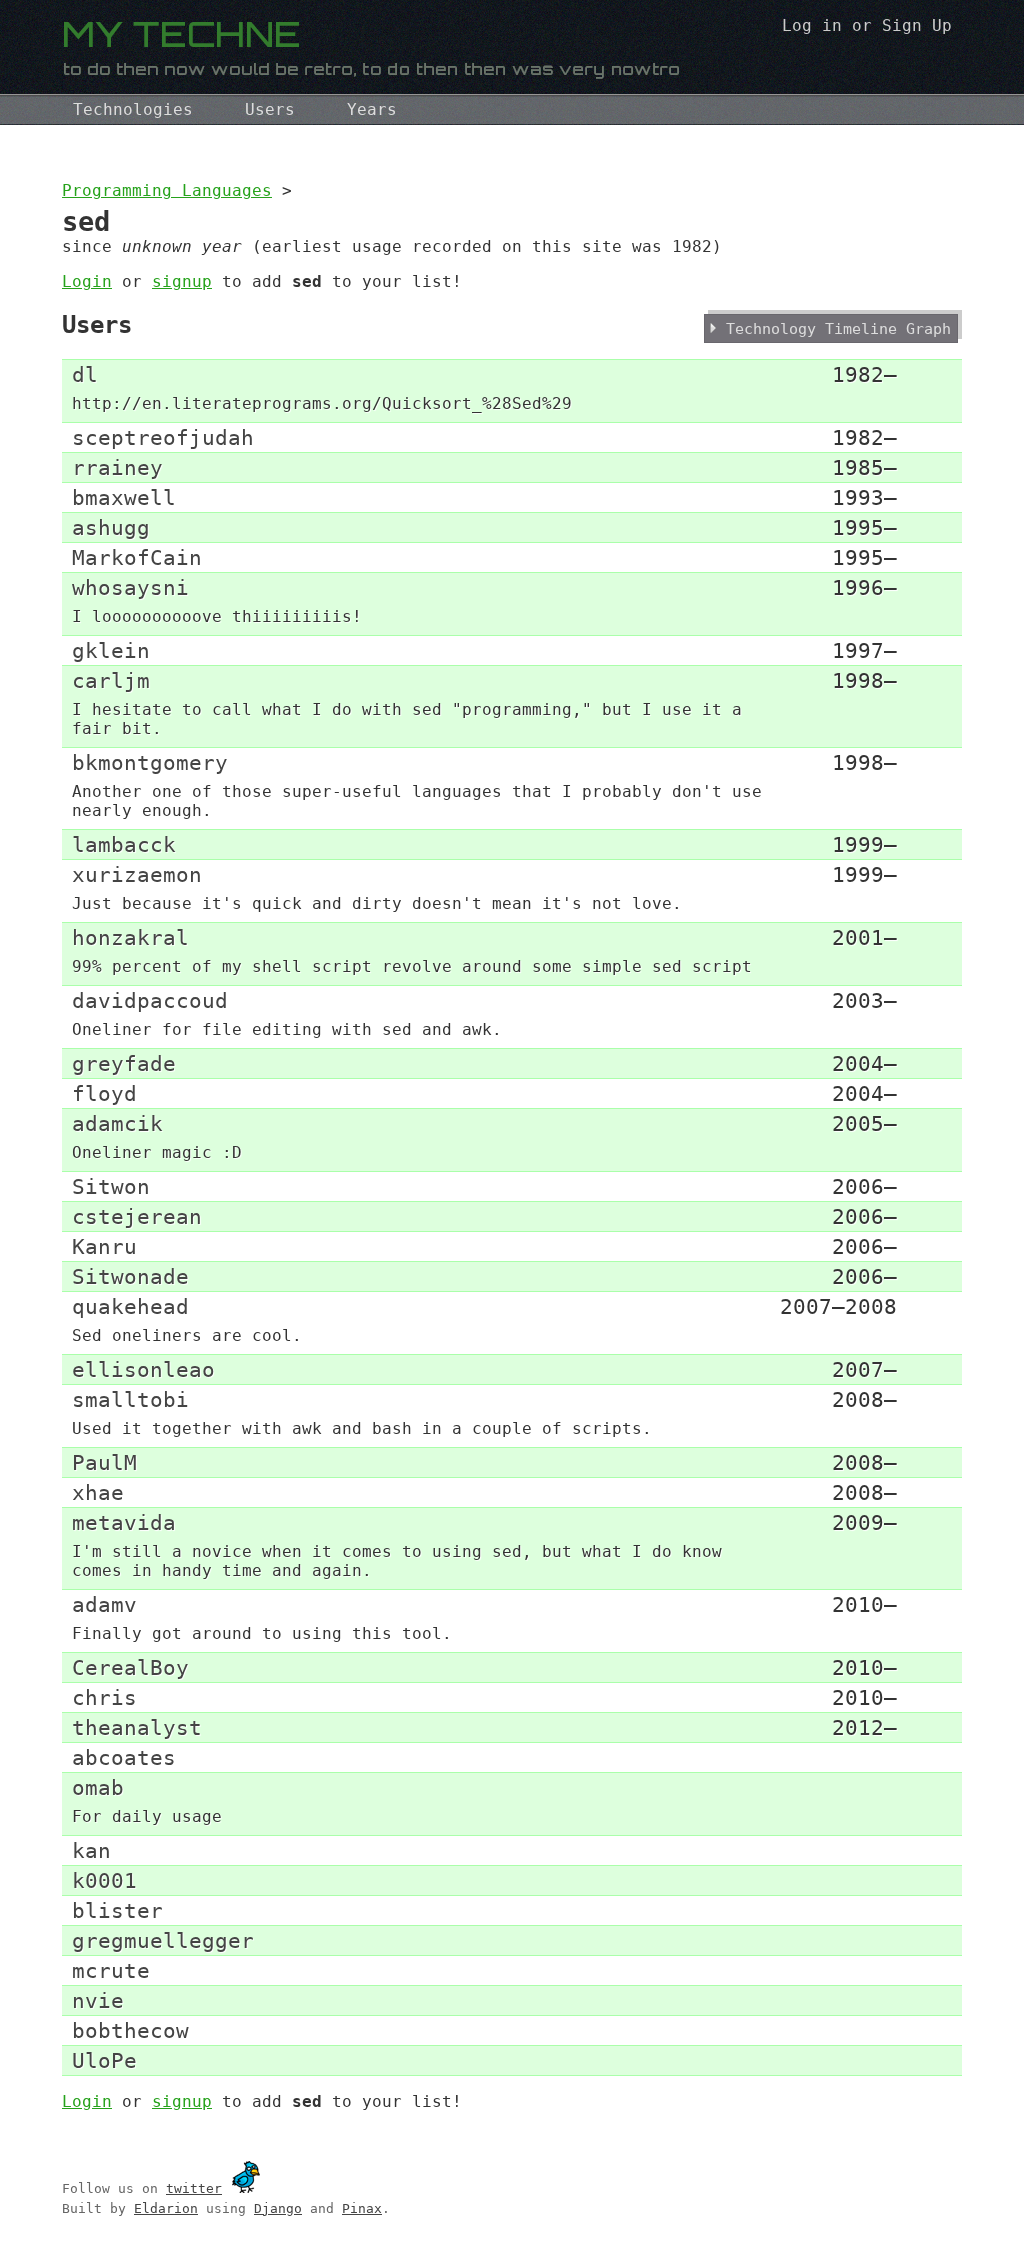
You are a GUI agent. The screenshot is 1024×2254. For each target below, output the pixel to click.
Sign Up (917, 25)
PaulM (104, 1462)
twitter (194, 2188)
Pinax (362, 2208)
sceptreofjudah (163, 437)
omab (98, 1787)
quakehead (130, 1306)
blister (117, 1910)
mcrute (111, 1970)
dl (85, 374)
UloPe (104, 2060)
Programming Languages (167, 190)
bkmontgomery (150, 762)
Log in (812, 25)
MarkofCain (137, 557)
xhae (98, 1492)
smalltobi (130, 1399)
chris (104, 1697)
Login (87, 281)
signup (182, 281)
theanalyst (137, 1727)
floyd (104, 1093)
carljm (111, 680)
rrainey (117, 467)
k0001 (104, 1880)
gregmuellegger (163, 1940)
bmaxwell (124, 497)
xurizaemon (137, 874)
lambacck (124, 844)
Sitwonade (130, 1276)
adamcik (117, 1123)
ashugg (111, 527)
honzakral (130, 937)
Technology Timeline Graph (838, 328)
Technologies (133, 109)
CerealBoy (130, 1667)
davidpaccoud (150, 1000)
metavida (124, 1522)
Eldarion (166, 2208)
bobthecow (130, 2030)
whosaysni (130, 587)
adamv (104, 1604)
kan (91, 1850)
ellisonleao (143, 1369)
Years (372, 109)
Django (278, 2208)
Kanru (104, 1246)
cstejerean (137, 1216)
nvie (98, 2000)
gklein (111, 650)
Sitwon (111, 1186)
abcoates (124, 1757)
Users (270, 109)
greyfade (124, 1063)
